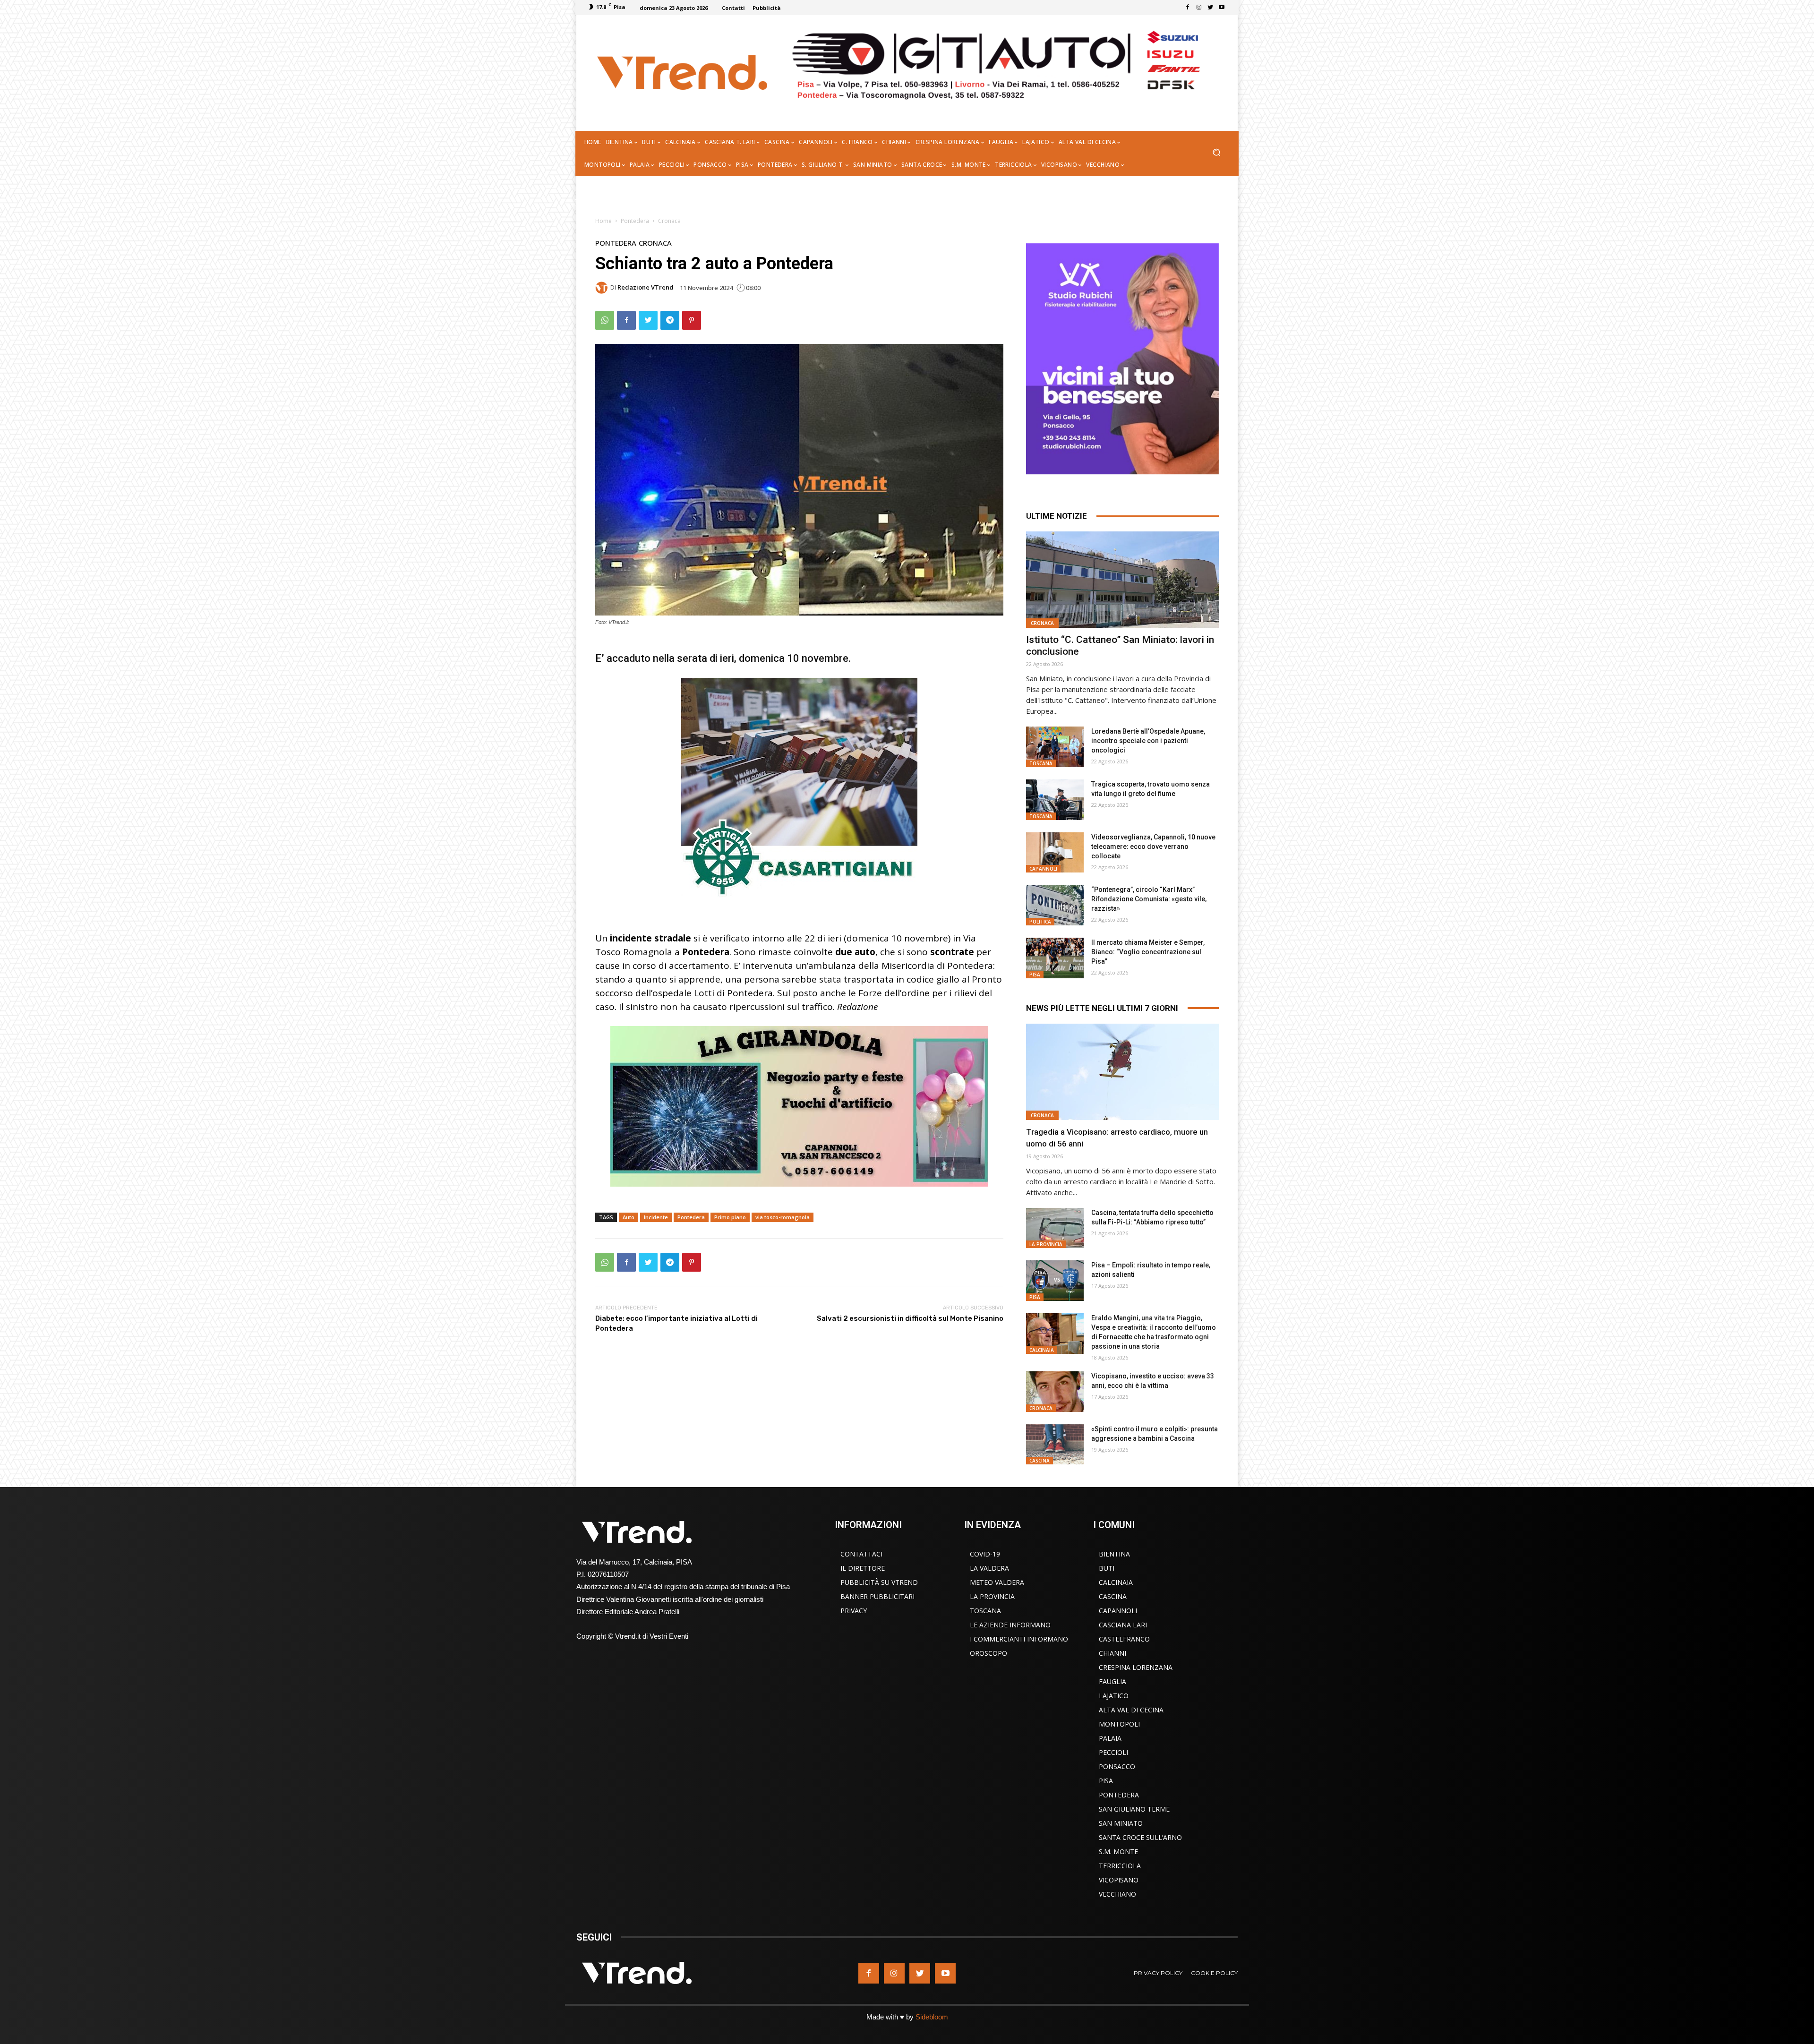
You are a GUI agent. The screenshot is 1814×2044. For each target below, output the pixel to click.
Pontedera (635, 221)
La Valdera (989, 1568)
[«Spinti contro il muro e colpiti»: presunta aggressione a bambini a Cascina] (1055, 1445)
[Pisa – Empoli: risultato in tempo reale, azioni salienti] (1055, 1281)
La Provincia (1046, 1244)
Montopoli (1119, 1724)
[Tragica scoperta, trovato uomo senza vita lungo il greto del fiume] (1055, 800)
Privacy (854, 1611)
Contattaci (861, 1554)
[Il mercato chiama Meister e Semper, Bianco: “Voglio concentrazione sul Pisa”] (1055, 958)
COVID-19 (985, 1554)
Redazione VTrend (646, 287)
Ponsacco (1117, 1766)
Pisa (1035, 975)
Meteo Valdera (997, 1582)
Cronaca (669, 221)
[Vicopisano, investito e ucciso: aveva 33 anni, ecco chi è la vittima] (1055, 1392)
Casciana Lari (1123, 1625)
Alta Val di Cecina (1131, 1710)
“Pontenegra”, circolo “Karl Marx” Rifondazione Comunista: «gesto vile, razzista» (1149, 899)
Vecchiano (1117, 1894)
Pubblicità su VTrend (879, 1582)
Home (603, 221)
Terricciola (1120, 1866)
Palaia (1110, 1738)
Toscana (1041, 763)
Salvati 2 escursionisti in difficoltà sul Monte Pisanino (910, 1318)
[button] (1216, 153)
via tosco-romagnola (783, 1217)
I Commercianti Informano (1019, 1639)
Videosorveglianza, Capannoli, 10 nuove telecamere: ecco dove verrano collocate (1153, 847)
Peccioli (1113, 1752)
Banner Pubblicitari (877, 1596)
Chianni (1112, 1653)
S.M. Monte (1118, 1852)
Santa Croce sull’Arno (1140, 1837)
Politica (1040, 922)
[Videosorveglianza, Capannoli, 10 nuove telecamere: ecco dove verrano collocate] (1055, 853)
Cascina (1040, 1461)
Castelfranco (1124, 1639)
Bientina (1114, 1554)
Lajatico (1114, 1696)
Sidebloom (932, 2017)
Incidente (656, 1217)
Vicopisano (1119, 1880)
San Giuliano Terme (1134, 1809)
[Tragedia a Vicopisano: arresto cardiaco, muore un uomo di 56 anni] (1122, 1072)
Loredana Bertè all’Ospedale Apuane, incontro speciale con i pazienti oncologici (1148, 741)
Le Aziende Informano (1010, 1625)
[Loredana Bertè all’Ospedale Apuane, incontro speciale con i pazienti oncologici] (1055, 747)
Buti (1107, 1568)
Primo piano (730, 1217)
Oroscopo (988, 1653)
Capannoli (1043, 869)
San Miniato (1121, 1823)
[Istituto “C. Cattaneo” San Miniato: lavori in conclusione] (1122, 580)
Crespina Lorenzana (1136, 1667)
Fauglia (1112, 1681)
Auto (629, 1217)
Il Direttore (863, 1568)
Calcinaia (1042, 1350)
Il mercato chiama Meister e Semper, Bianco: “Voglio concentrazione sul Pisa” (1148, 952)
